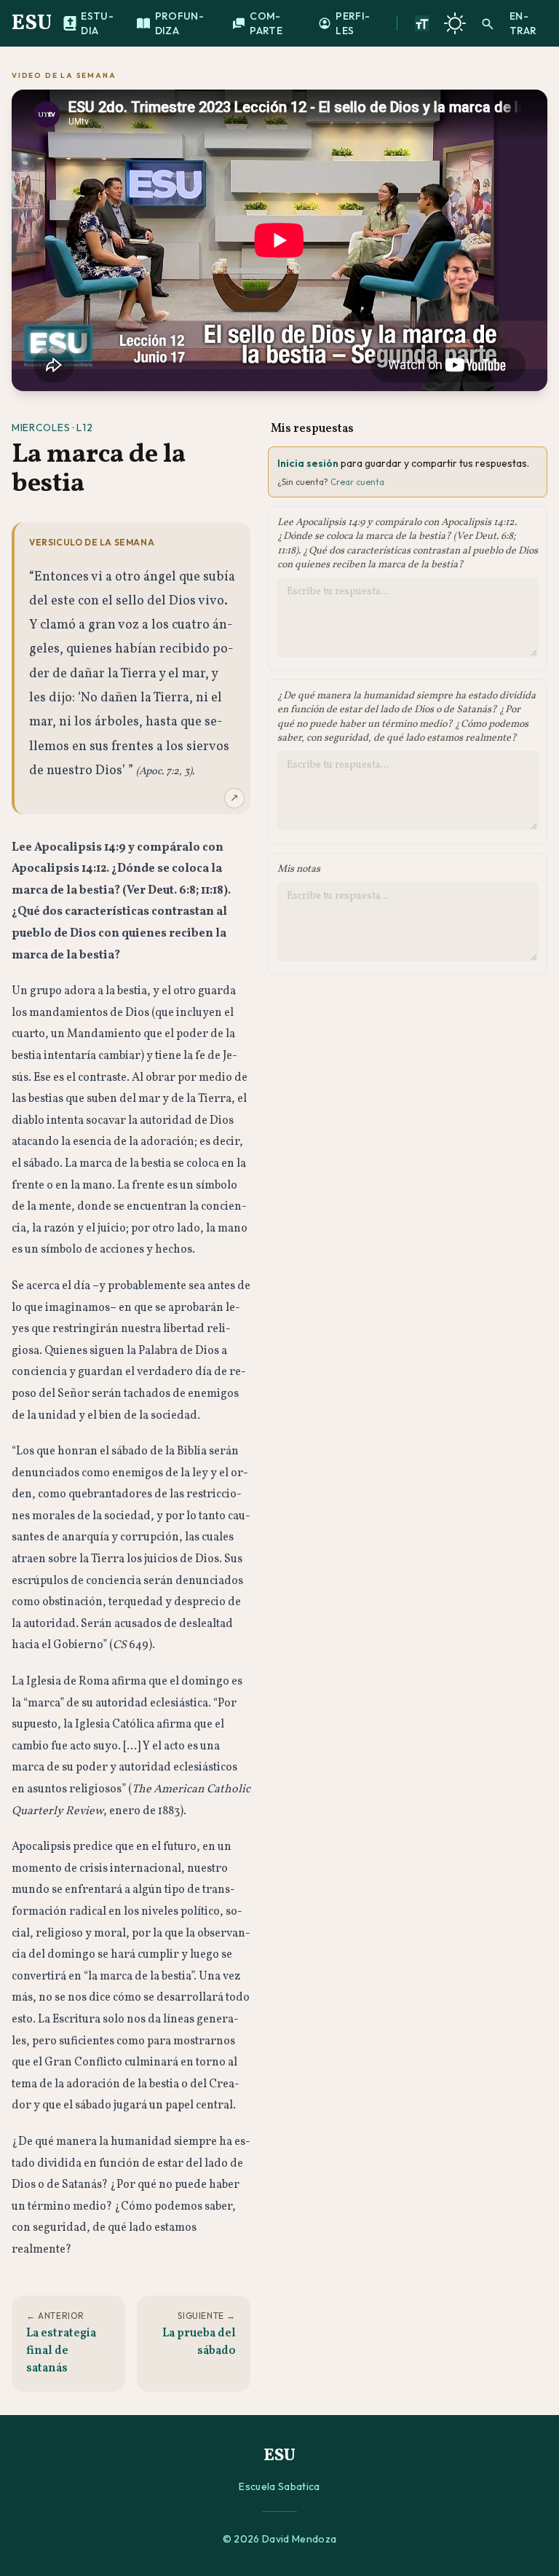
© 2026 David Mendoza (280, 2539)
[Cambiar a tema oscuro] (455, 23)
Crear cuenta (357, 482)
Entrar (523, 23)
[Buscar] (488, 23)
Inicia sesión (308, 463)
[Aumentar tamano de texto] (422, 23)
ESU (32, 23)
